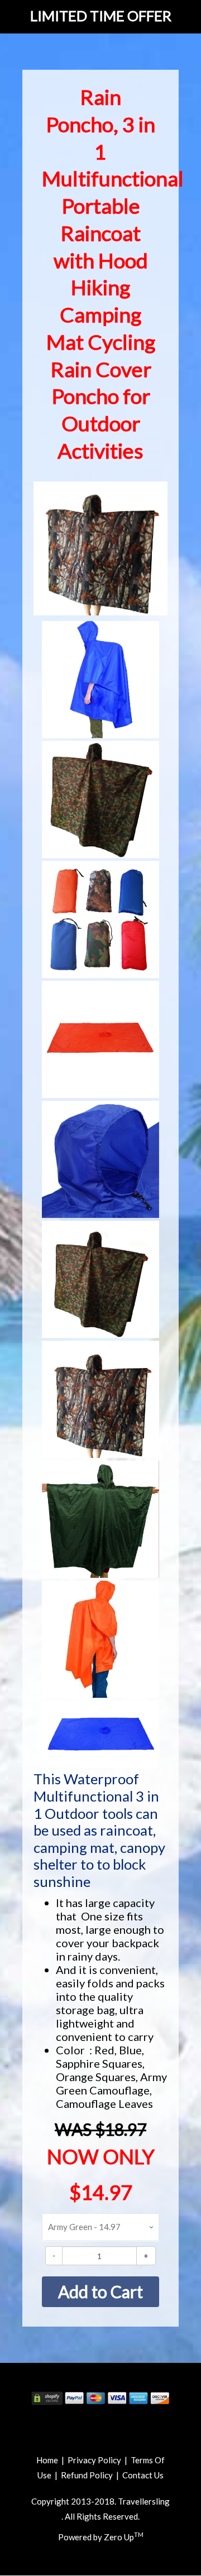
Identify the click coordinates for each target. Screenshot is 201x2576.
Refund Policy (87, 2475)
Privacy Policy (94, 2460)
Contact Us (143, 2475)
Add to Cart (100, 2291)
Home (47, 2460)
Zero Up (124, 2537)
